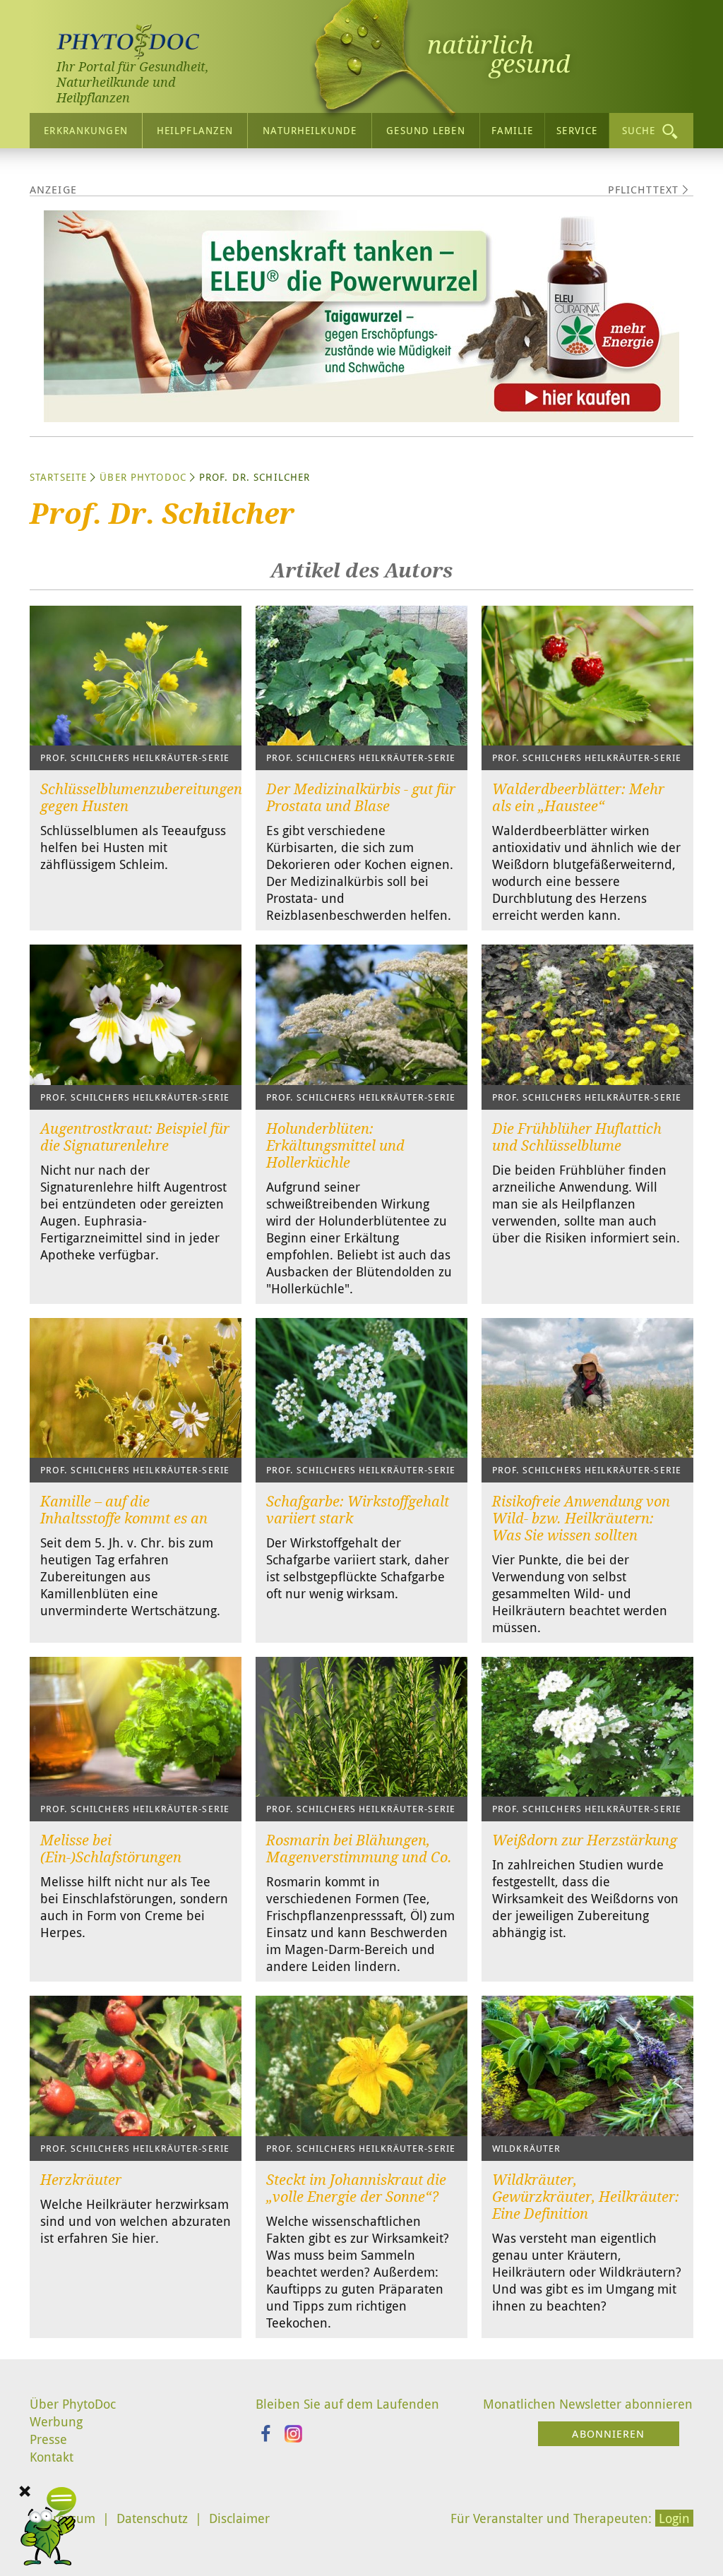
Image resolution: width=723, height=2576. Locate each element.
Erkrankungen (85, 130)
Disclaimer (239, 2518)
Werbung (56, 2421)
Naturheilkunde (310, 130)
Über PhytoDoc (143, 477)
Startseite (58, 477)
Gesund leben (425, 130)
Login (674, 2518)
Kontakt (52, 2457)
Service (577, 130)
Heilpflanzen (195, 130)
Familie (513, 130)
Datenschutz (152, 2518)
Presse (48, 2439)
